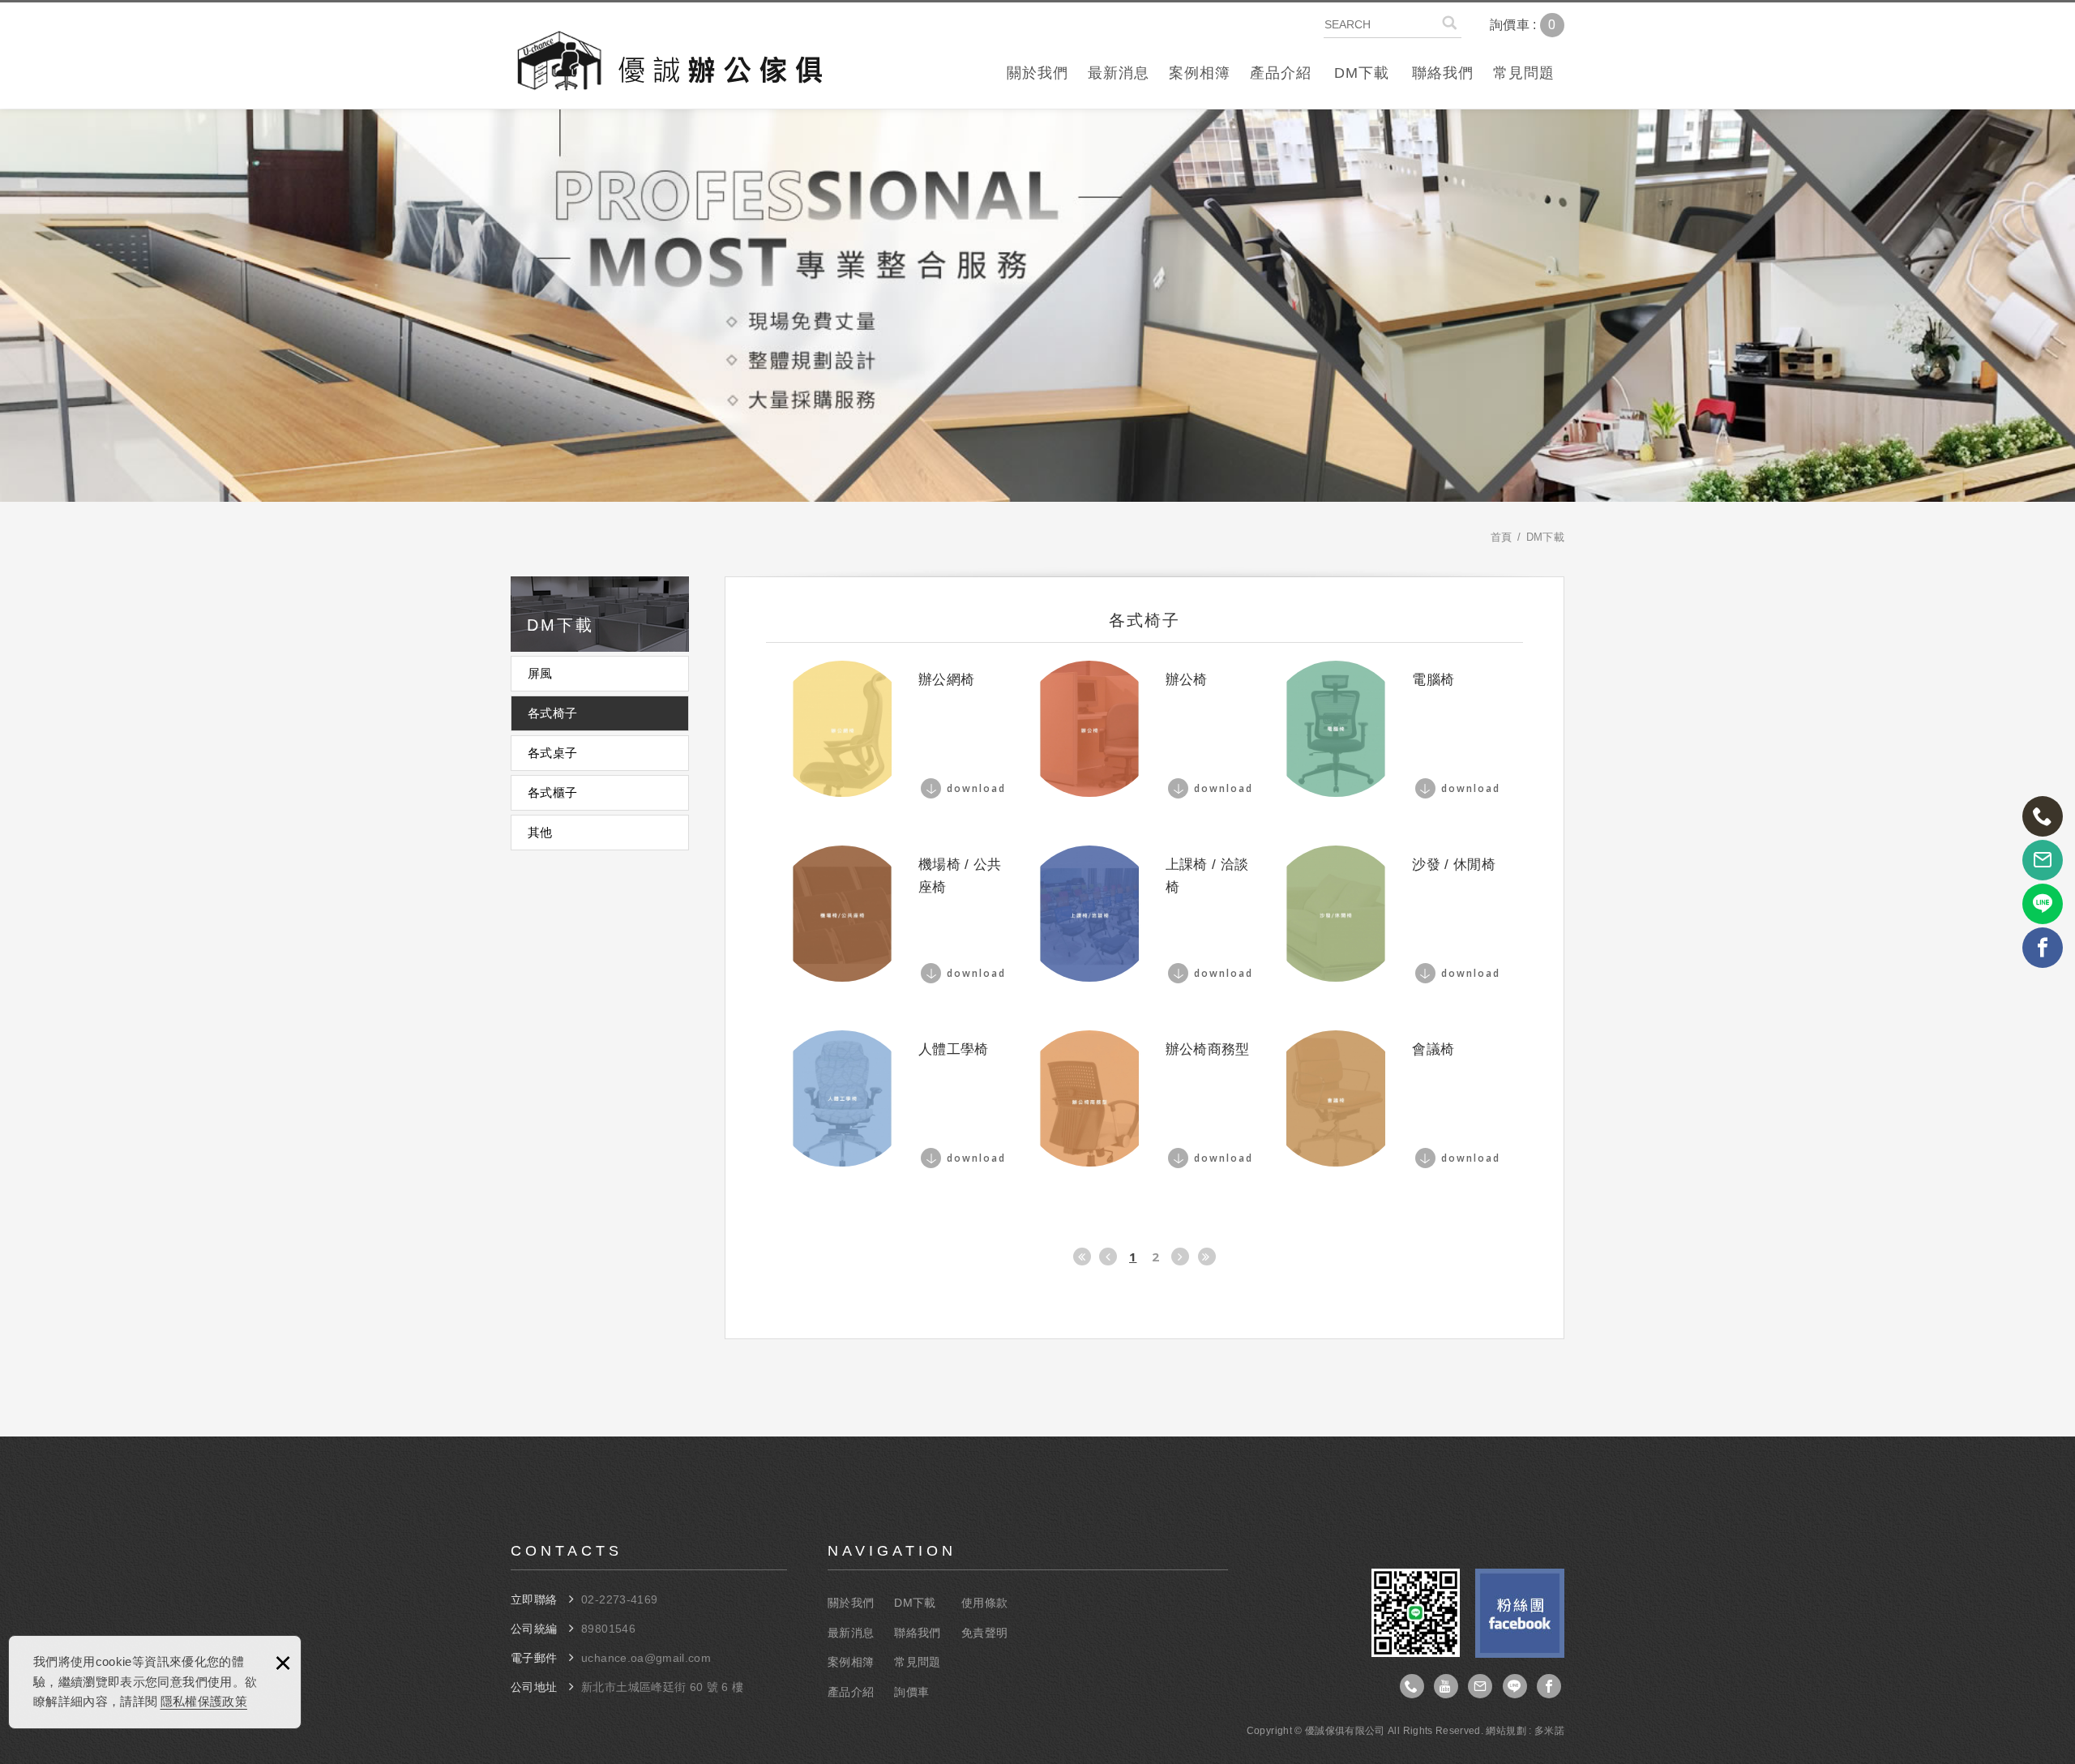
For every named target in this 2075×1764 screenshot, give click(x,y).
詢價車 (1535, 25)
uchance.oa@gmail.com (646, 1658)
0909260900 (1412, 1686)
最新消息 (1119, 73)
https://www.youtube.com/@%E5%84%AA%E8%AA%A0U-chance (1446, 1686)
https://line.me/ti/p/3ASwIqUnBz (1515, 1686)
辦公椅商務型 (1145, 1098)
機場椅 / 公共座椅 (898, 914)
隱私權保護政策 (204, 1701)
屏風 (540, 673)
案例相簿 (1200, 73)
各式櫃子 (552, 792)
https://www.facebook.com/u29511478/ (1549, 1686)
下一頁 (1180, 1257)
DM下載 (1362, 73)
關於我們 (1037, 73)
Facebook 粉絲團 (1520, 1613)
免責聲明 (984, 1633)
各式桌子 (552, 753)
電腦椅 (1391, 729)
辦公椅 (1145, 729)
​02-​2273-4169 (619, 1599)
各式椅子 (552, 713)
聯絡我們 (1443, 73)
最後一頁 (1207, 1257)
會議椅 (1391, 1098)
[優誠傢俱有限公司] (668, 64)
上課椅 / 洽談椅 (1145, 914)
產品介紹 (1281, 73)
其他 (540, 832)
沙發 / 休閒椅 (1391, 914)
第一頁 (1082, 1257)
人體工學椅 (898, 1098)
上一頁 (1108, 1257)
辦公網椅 (898, 729)
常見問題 (1524, 73)
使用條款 (984, 1603)
